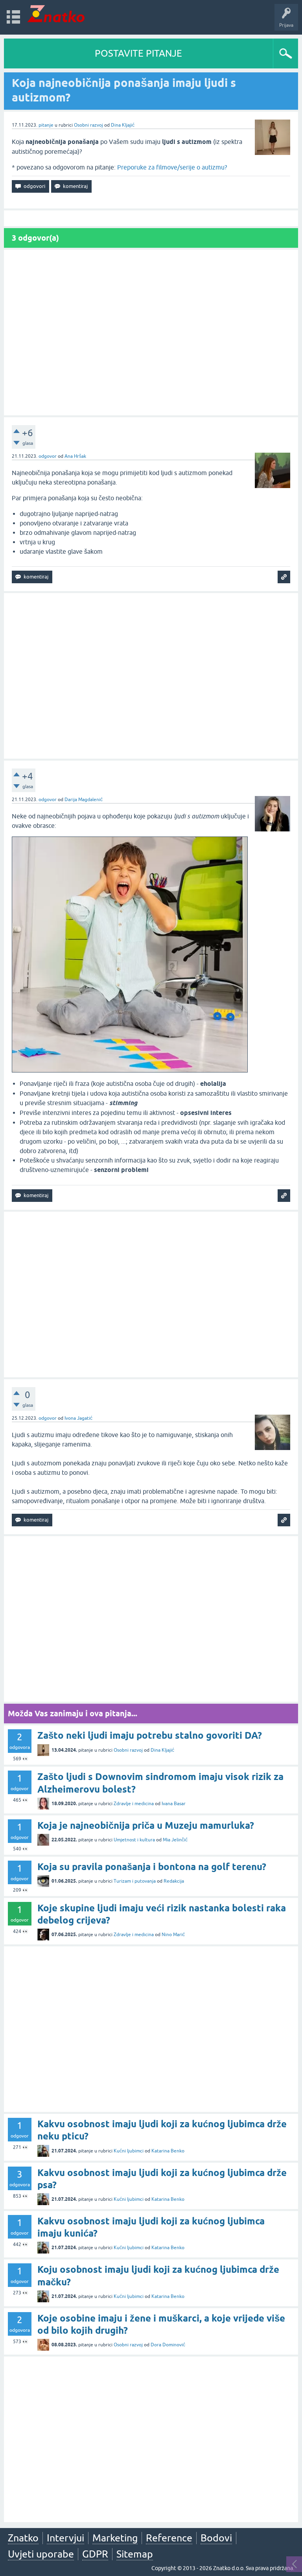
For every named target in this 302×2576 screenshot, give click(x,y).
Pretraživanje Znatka (247, 790)
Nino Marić (173, 1935)
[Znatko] (56, 14)
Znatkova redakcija (260, 767)
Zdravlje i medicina (134, 1804)
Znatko (23, 2538)
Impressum (225, 767)
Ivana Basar (174, 1804)
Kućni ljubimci (129, 2151)
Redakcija (174, 1881)
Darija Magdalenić (84, 800)
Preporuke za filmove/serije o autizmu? (172, 167)
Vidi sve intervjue (247, 156)
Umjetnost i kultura (134, 1840)
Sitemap (135, 2554)
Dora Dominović (168, 2345)
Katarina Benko (168, 2151)
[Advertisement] (151, 333)
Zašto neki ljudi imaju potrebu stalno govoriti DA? (150, 1735)
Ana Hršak (75, 456)
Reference (169, 2538)
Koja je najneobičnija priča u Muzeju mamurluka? (146, 1825)
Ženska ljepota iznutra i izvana (247, 139)
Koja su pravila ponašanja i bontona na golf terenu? (152, 1867)
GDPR (95, 2554)
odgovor (48, 456)
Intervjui (65, 2538)
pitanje (46, 125)
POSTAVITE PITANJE (138, 53)
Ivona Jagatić (78, 1418)
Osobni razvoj (88, 125)
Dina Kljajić (123, 125)
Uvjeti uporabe (41, 2554)
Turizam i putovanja (135, 1881)
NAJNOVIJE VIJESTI (247, 750)
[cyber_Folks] (241, 703)
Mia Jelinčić (175, 1840)
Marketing (115, 2538)
